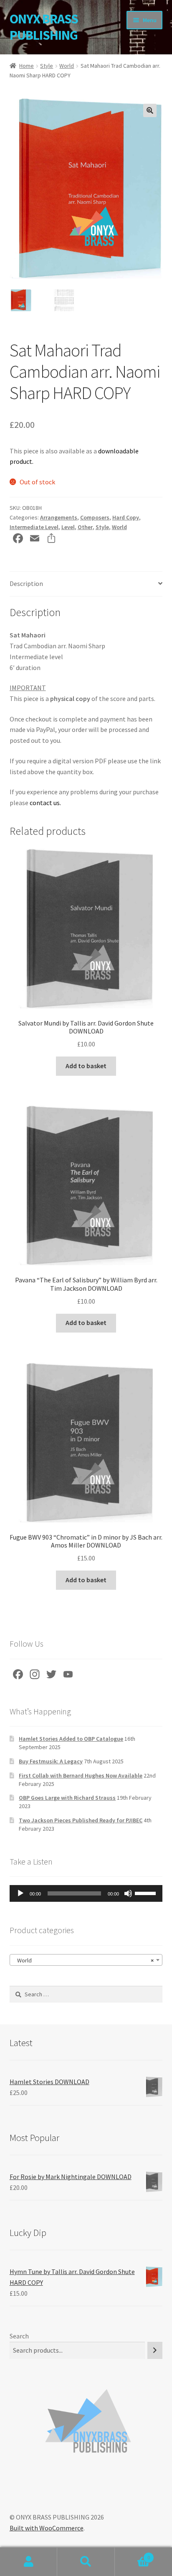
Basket (133, 2554)
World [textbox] (84, 1960)
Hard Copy (126, 517)
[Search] (155, 2350)
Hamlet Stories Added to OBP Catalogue (71, 1739)
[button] (150, 110)
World (67, 66)
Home (27, 66)
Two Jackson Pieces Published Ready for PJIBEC (81, 1820)
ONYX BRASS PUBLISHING (44, 27)
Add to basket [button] (86, 1066)
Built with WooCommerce (47, 2528)
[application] (86, 1893)
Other (85, 527)
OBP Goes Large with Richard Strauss (67, 1798)
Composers (95, 517)
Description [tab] (26, 583)
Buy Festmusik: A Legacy (51, 1761)
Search (19, 2336)
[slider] (147, 1893)
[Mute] (128, 1893)
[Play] (20, 1893)
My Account (29, 2562)
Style (47, 66)
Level (68, 527)
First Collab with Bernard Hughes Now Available (81, 1775)
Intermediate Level (34, 527)
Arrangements (59, 517)
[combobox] (86, 1960)
